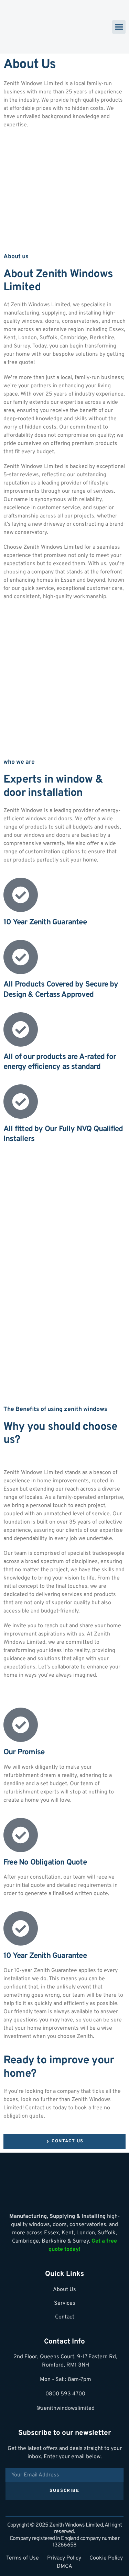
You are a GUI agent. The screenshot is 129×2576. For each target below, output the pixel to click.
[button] (119, 27)
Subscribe (64, 2491)
